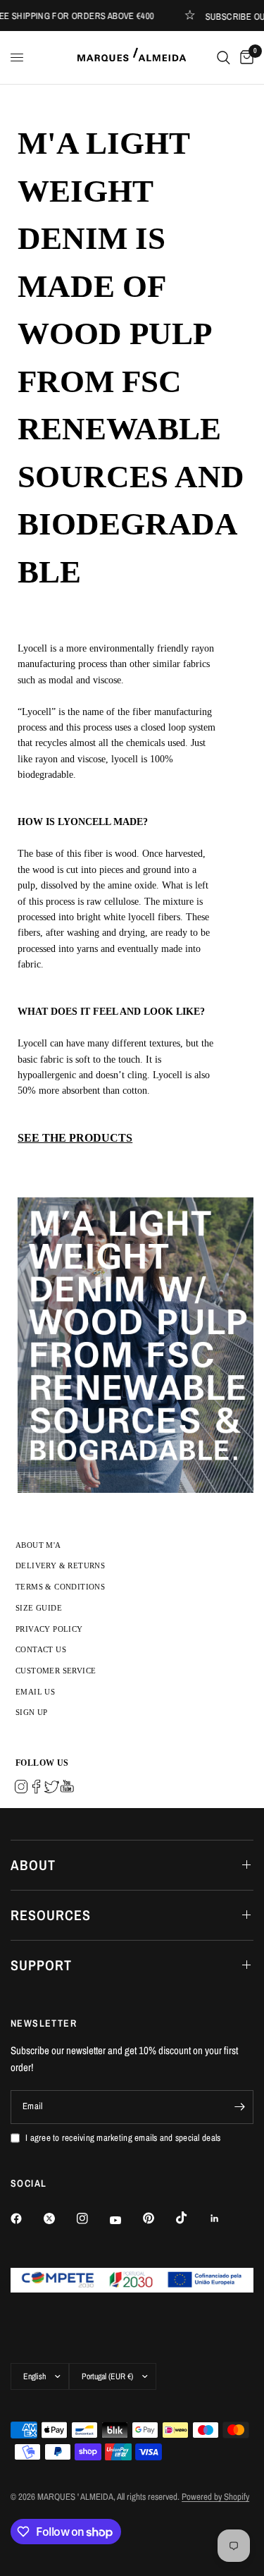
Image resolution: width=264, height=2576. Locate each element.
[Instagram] (92, 2218)
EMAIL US (35, 1692)
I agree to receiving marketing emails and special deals (123, 2138)
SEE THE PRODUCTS (75, 1138)
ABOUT (33, 1865)
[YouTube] (125, 2221)
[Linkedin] (225, 2218)
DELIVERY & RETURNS (60, 1565)
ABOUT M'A (38, 1545)
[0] (244, 57)
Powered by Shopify (215, 2497)
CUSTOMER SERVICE (56, 1671)
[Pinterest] (158, 2218)
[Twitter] (59, 2218)
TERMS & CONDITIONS (60, 1587)
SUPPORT (41, 1965)
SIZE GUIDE (39, 1608)
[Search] (224, 57)
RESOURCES (51, 1915)
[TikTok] (191, 2218)
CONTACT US (41, 1649)
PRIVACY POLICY (49, 1629)
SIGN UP (32, 1712)
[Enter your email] (239, 2107)
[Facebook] (26, 2218)
